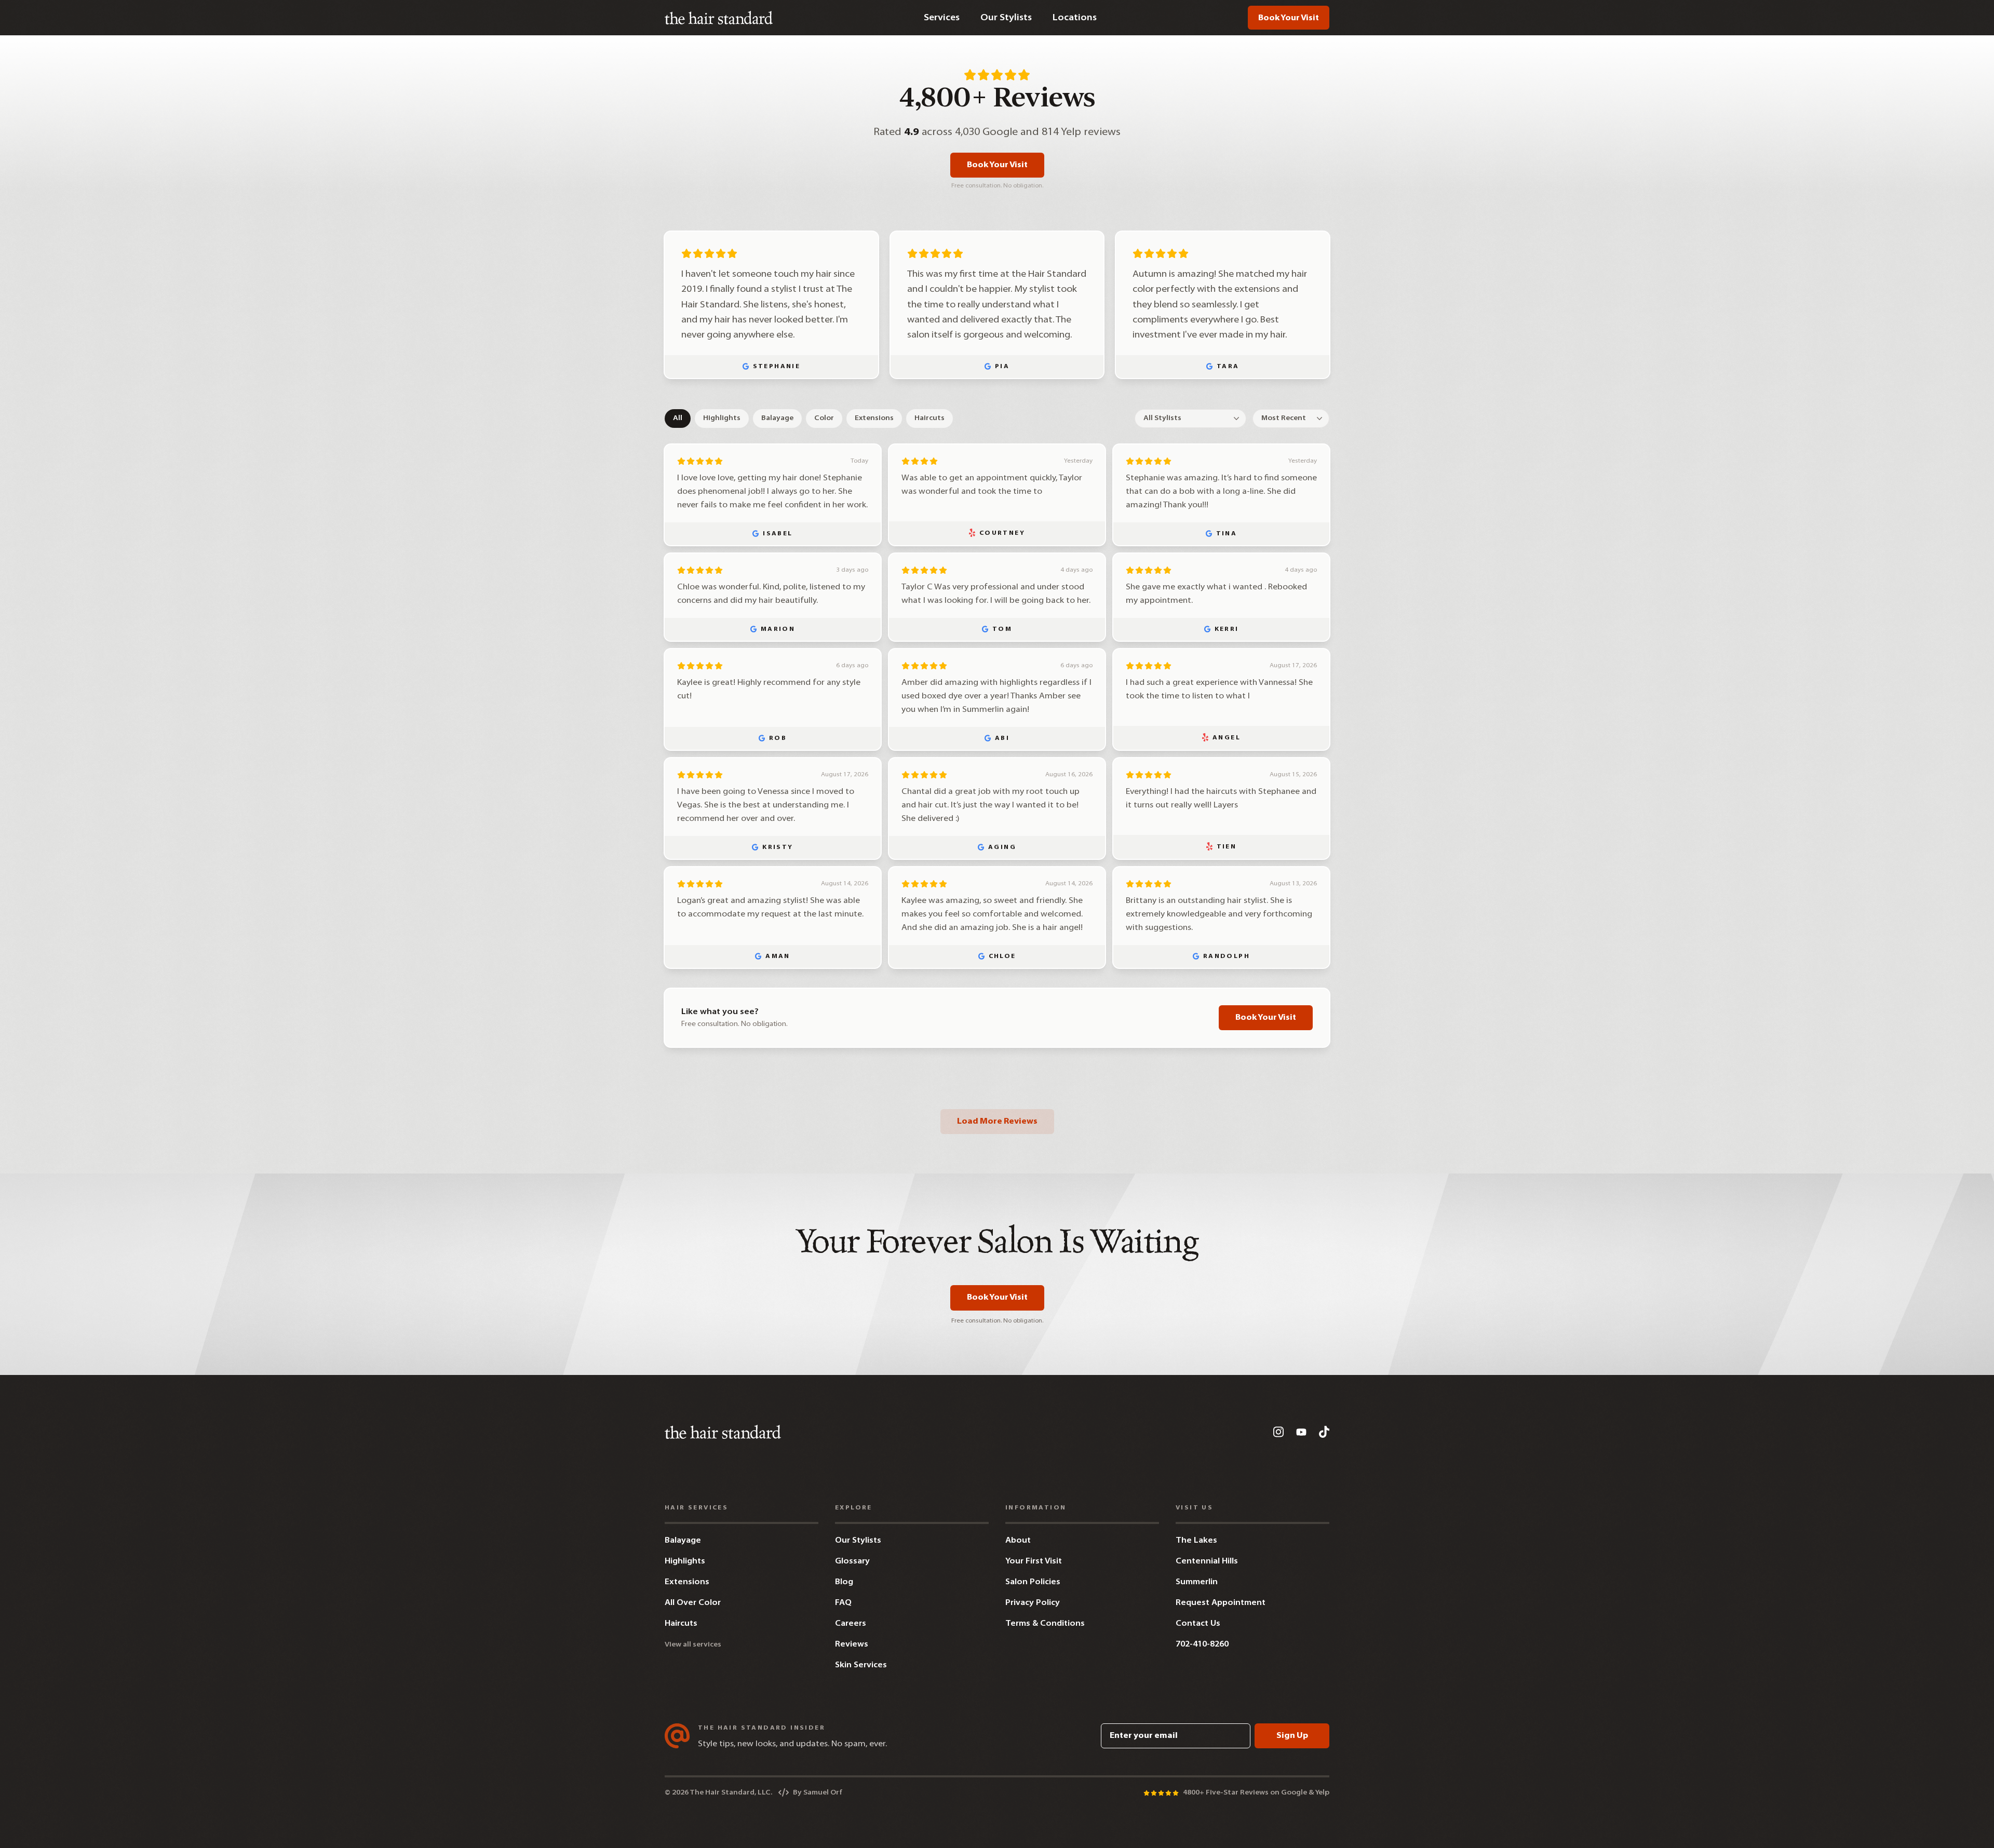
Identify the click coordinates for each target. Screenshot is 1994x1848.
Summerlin (1197, 1582)
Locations (1075, 18)
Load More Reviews (997, 1122)
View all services (693, 1645)
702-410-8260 (1202, 1644)
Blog (844, 1582)
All (678, 418)
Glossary (852, 1561)
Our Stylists (1006, 18)
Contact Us (1198, 1624)
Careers (851, 1624)
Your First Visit (1034, 1561)
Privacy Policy (1033, 1603)
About (1018, 1541)
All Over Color (693, 1603)
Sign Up (1292, 1736)
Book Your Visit (1289, 18)
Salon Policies (1033, 1582)
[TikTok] (1324, 1432)
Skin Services (861, 1665)
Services (942, 18)
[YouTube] (1301, 1432)
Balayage (777, 418)
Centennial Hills (1207, 1561)
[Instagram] (1278, 1432)
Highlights (722, 418)
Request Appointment (1221, 1603)
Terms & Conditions (1045, 1624)
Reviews (852, 1644)
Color (824, 418)
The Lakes (1196, 1541)
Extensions (874, 418)
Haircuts (929, 418)
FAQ (843, 1603)
